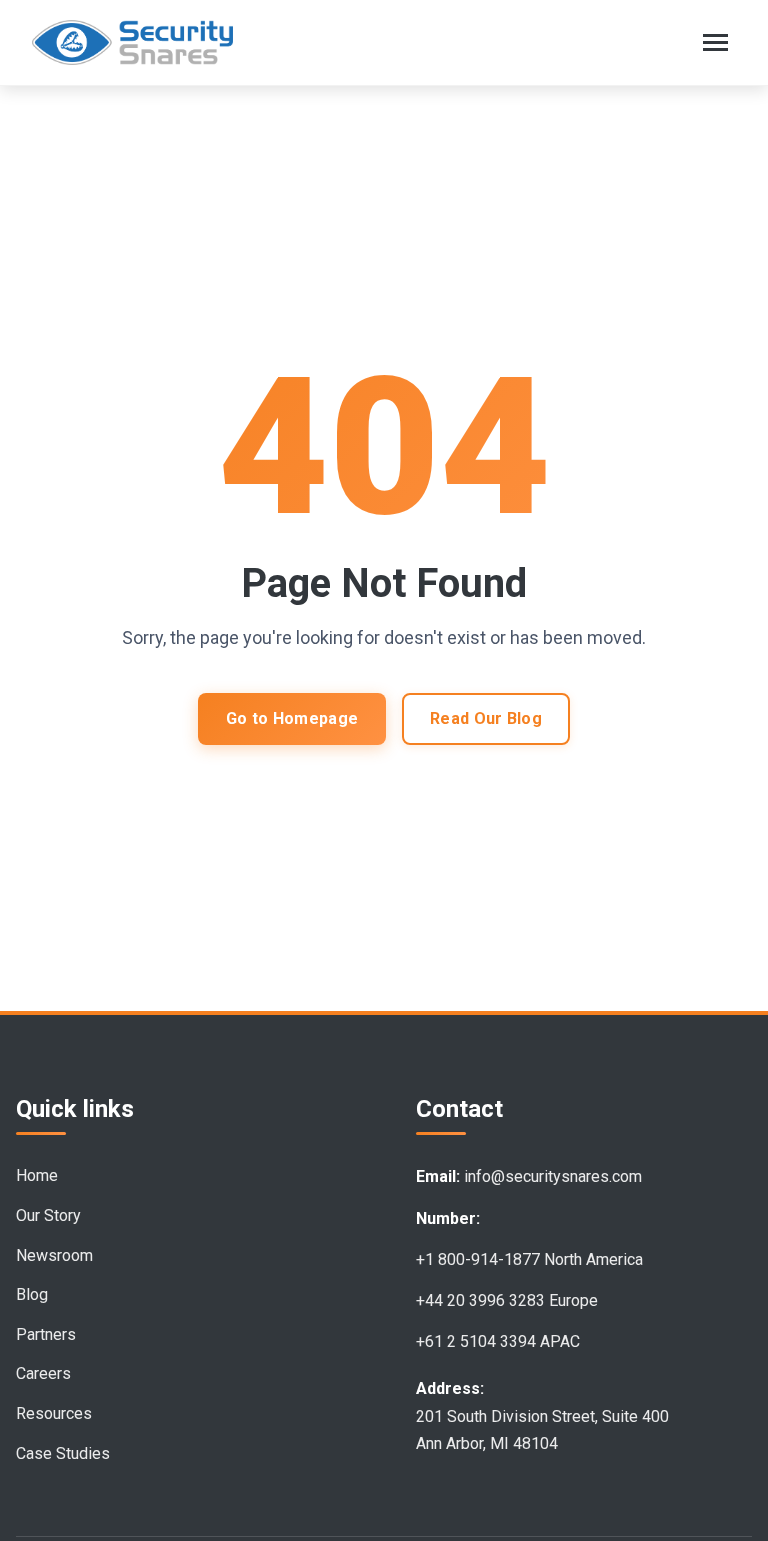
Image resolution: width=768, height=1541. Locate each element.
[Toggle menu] (715, 42)
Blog (32, 1294)
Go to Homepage (292, 718)
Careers (43, 1373)
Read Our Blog (486, 718)
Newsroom (54, 1255)
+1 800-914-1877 (478, 1259)
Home (37, 1175)
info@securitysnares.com (553, 1176)
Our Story (48, 1215)
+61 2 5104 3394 (476, 1341)
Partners (46, 1334)
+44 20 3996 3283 (480, 1300)
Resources (54, 1413)
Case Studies (63, 1453)
